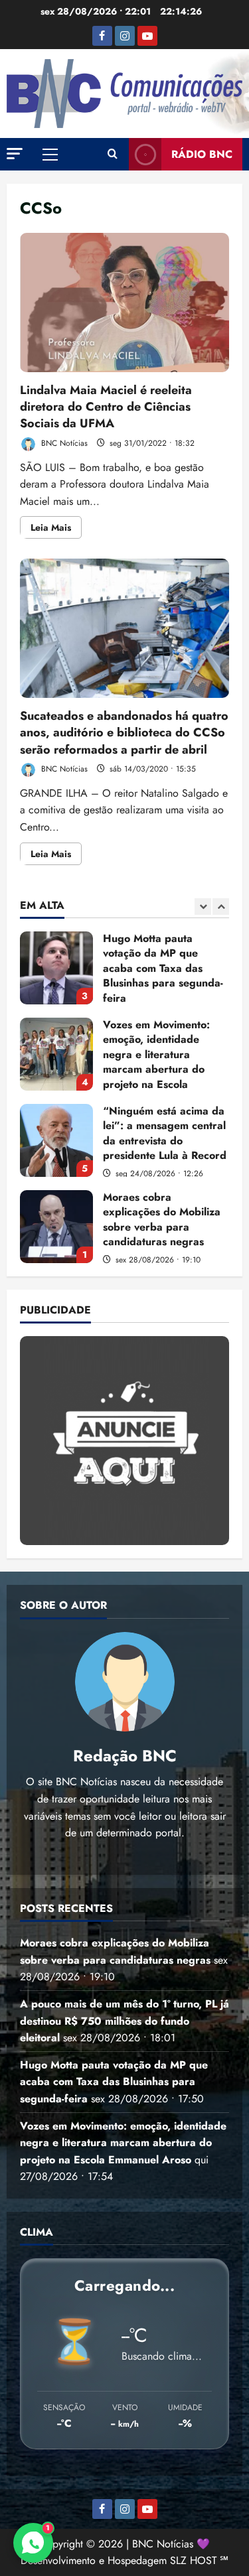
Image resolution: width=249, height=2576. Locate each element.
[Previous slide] (203, 907)
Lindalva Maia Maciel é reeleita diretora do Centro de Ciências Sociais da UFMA (124, 303)
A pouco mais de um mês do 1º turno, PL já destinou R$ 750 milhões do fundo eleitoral (124, 2021)
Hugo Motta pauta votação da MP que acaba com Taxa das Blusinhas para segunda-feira (56, 968)
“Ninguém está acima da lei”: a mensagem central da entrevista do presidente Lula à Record (56, 1140)
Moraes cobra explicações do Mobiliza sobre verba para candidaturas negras (56, 1227)
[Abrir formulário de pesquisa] (113, 155)
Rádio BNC (202, 154)
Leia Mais (56, 529)
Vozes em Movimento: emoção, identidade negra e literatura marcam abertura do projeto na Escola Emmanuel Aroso (56, 1054)
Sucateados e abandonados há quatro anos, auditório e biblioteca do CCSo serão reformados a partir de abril (124, 628)
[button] (15, 154)
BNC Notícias (63, 443)
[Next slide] (221, 907)
